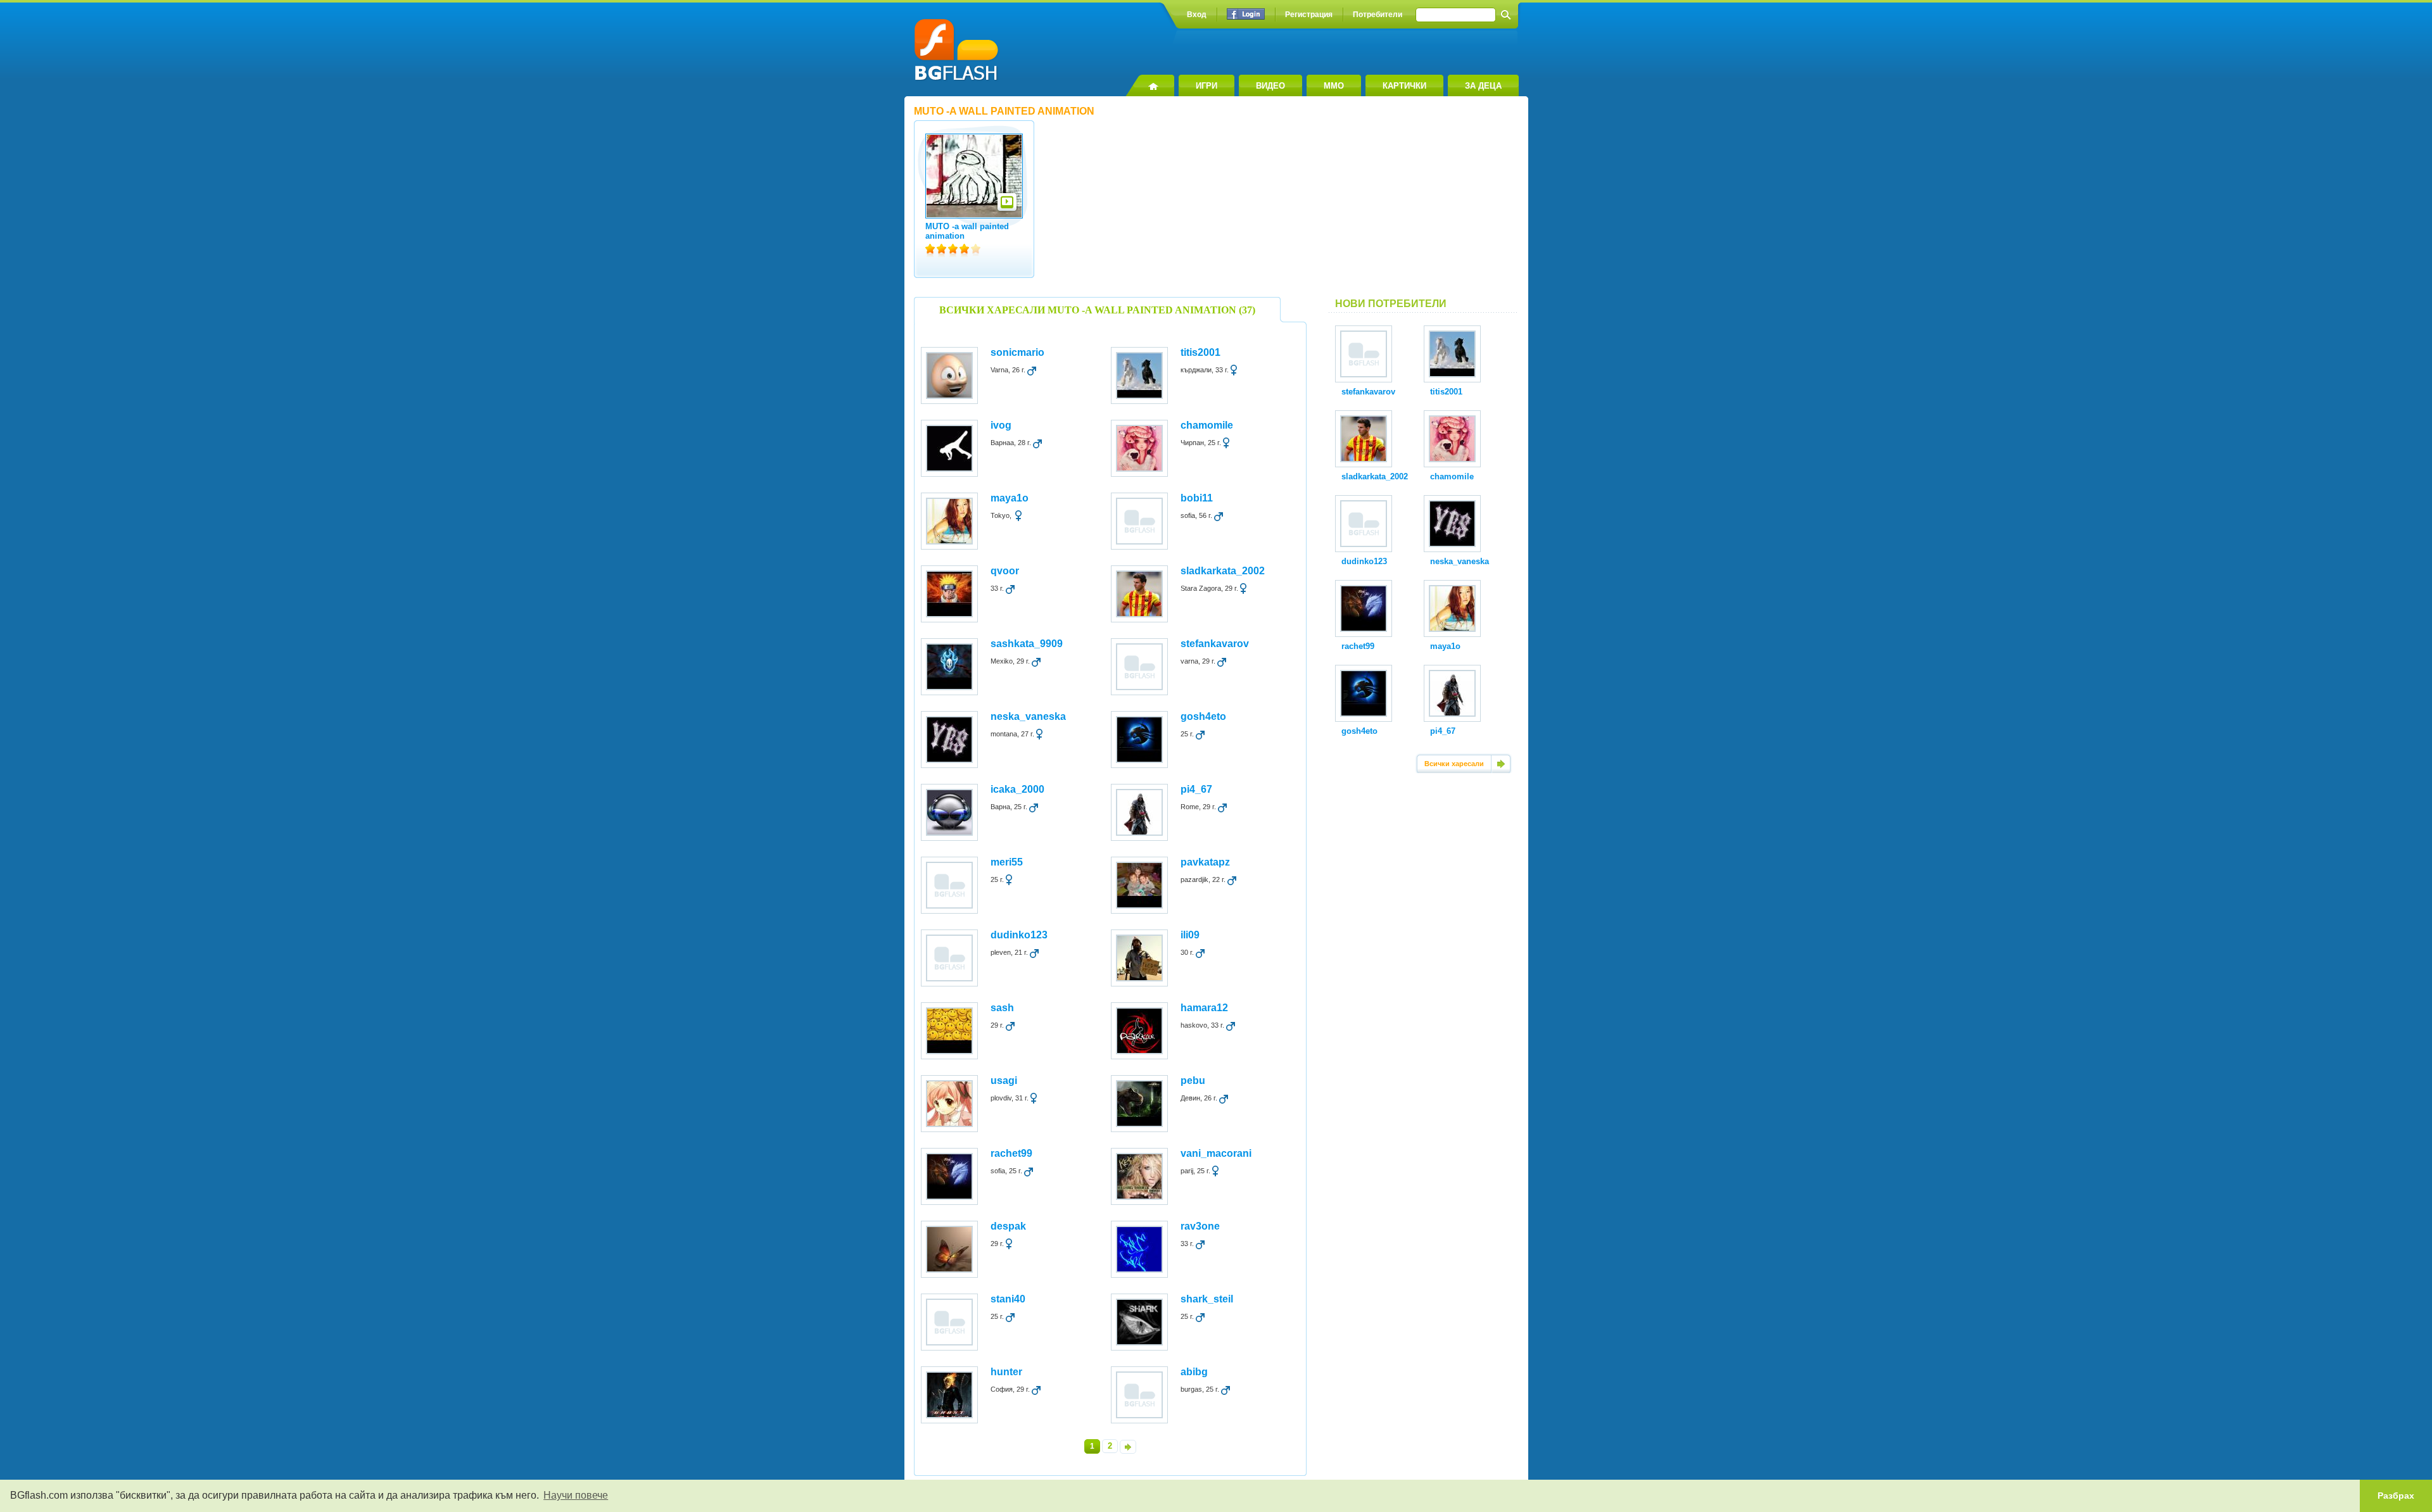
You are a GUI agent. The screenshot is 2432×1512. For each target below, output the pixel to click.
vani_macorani (1216, 1153)
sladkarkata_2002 (1223, 571)
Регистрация (1309, 15)
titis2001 (1200, 352)
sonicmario (1017, 352)
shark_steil (1207, 1299)
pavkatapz (1205, 862)
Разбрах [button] (2396, 1496)
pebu (1193, 1080)
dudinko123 (1019, 935)
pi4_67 (1196, 789)
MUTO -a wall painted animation (967, 231)
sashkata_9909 (1027, 644)
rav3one (1200, 1226)
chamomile (1207, 425)
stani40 (1008, 1299)
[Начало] (1150, 85)
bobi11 (1197, 498)
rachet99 (1011, 1153)
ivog (1001, 425)
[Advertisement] (1424, 202)
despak (1008, 1226)
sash (1002, 1008)
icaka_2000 (1017, 789)
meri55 (1007, 862)
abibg (1194, 1372)
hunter (1006, 1372)
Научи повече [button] (576, 1495)
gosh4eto (1203, 716)
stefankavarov (1215, 644)
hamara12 (1204, 1008)
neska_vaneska (1028, 716)
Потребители (1377, 15)
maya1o (1010, 498)
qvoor (1005, 571)
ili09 (1190, 935)
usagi (1004, 1080)
